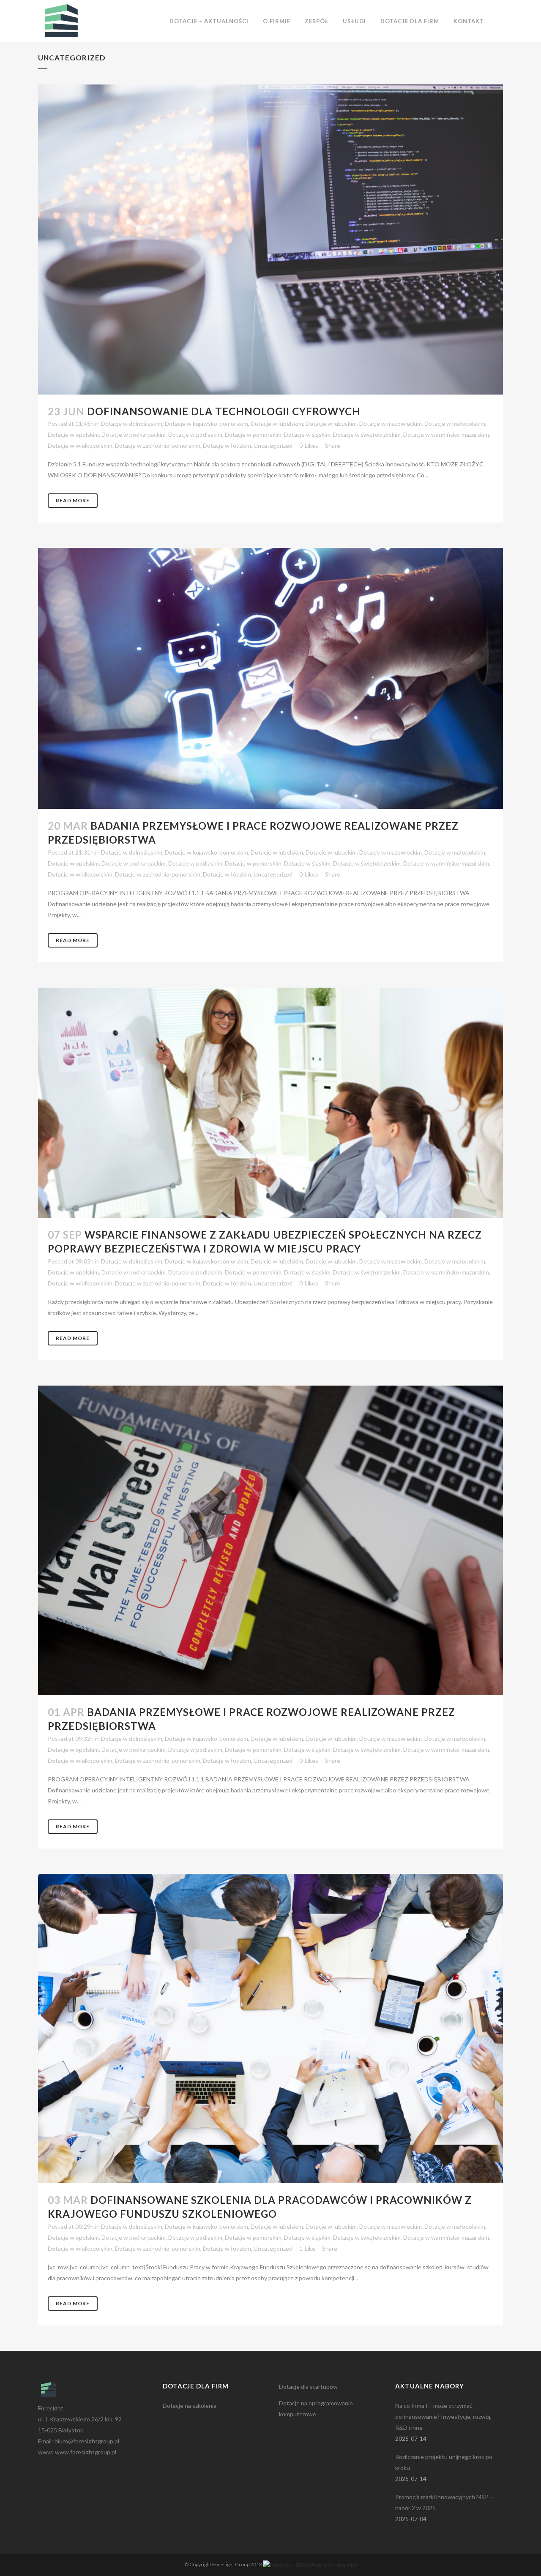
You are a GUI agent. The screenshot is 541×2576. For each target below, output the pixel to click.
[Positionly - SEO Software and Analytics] (310, 2564)
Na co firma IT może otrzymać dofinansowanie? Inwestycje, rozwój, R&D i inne (443, 2417)
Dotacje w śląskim (307, 434)
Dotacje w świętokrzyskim (367, 434)
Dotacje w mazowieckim (391, 423)
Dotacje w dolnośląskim (132, 423)
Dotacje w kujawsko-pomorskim (206, 423)
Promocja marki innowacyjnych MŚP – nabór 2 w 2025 (444, 2502)
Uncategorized (273, 445)
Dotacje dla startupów (308, 2387)
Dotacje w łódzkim (227, 445)
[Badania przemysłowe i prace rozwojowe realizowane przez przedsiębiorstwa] (270, 678)
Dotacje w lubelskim (277, 423)
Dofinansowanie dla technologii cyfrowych (224, 411)
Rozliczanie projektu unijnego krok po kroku (444, 2462)
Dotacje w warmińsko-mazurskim (446, 434)
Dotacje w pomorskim (253, 434)
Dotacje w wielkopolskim (80, 445)
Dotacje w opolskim (73, 434)
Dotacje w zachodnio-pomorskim (158, 445)
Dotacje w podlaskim (195, 434)
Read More (73, 500)
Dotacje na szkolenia (190, 2406)
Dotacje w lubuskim (331, 423)
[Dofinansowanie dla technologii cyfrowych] (270, 240)
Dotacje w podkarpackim (134, 434)
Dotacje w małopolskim (455, 423)
